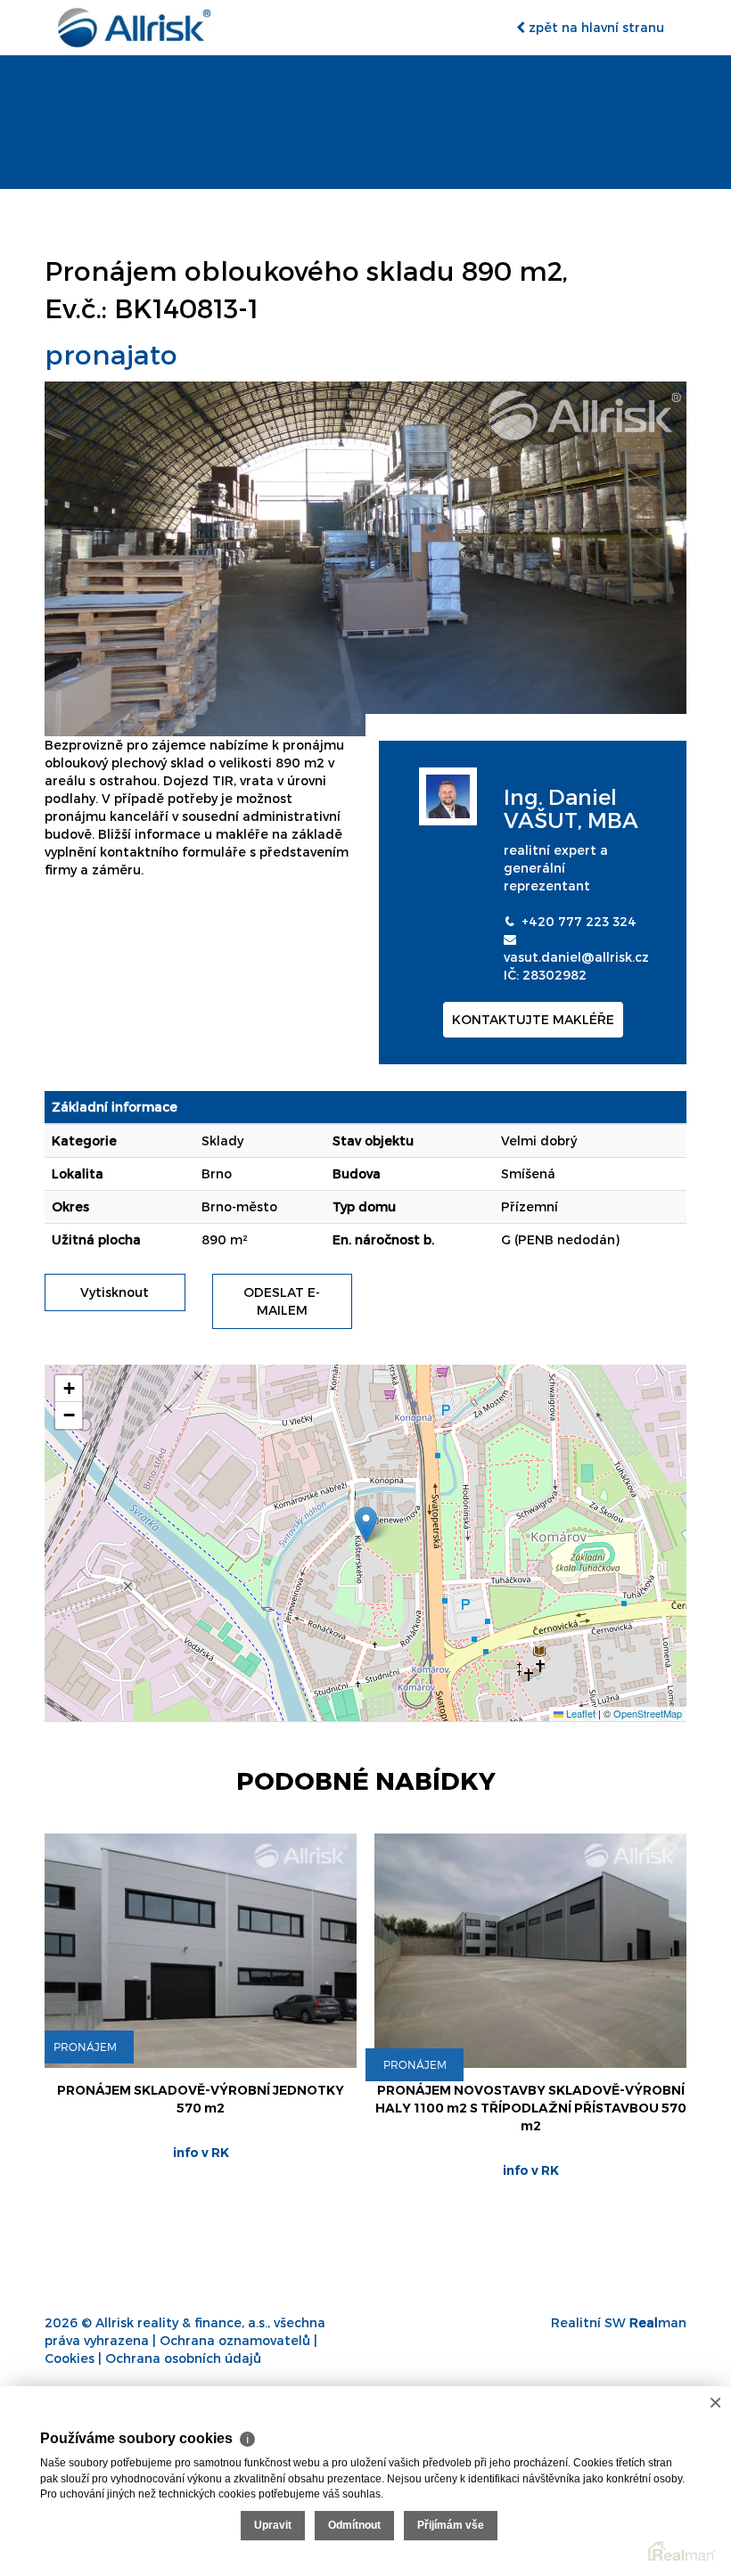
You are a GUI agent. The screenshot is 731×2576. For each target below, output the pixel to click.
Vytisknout (115, 1292)
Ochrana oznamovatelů (235, 2340)
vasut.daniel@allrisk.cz (576, 957)
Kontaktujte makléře (533, 1019)
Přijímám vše (451, 2525)
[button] (366, 1525)
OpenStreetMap (648, 1713)
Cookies (70, 2358)
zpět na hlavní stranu (595, 27)
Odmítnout (354, 2525)
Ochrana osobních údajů (183, 2358)
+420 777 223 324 (579, 921)
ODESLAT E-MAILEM (282, 1301)
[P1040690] (365, 558)
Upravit (273, 2525)
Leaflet (579, 1713)
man (658, 2322)
